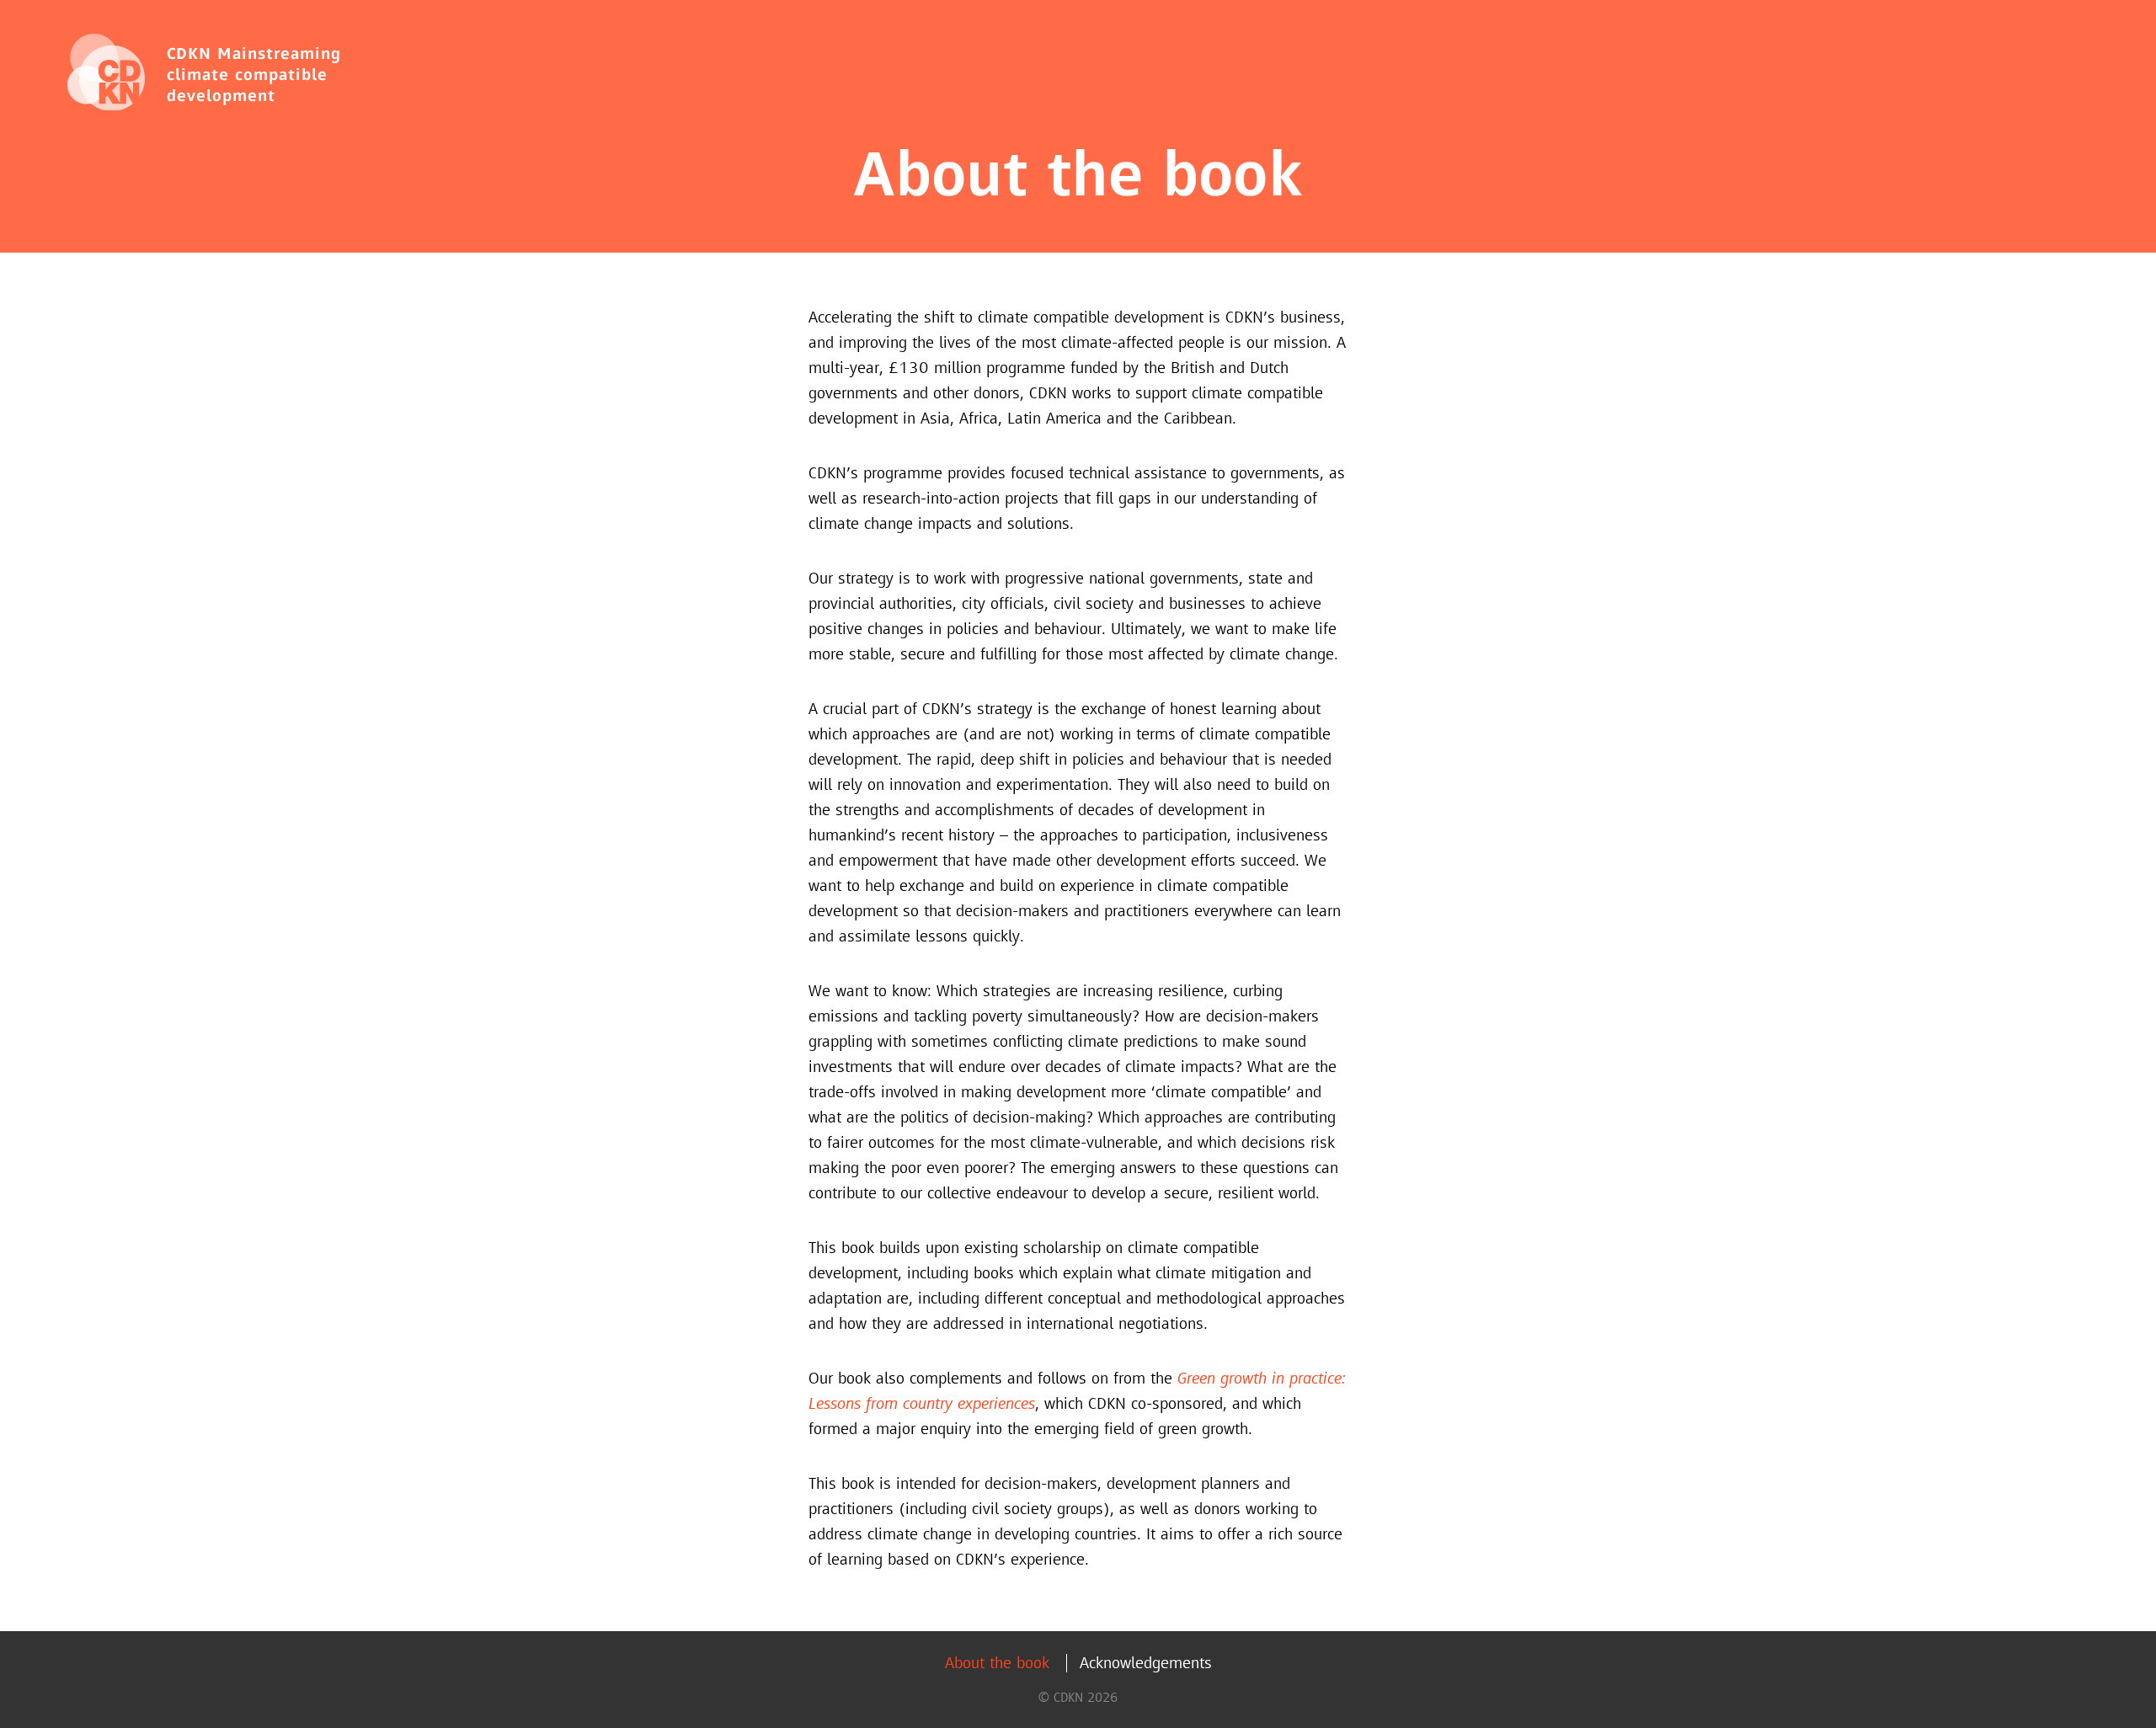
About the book (997, 1663)
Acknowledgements (1146, 1663)
